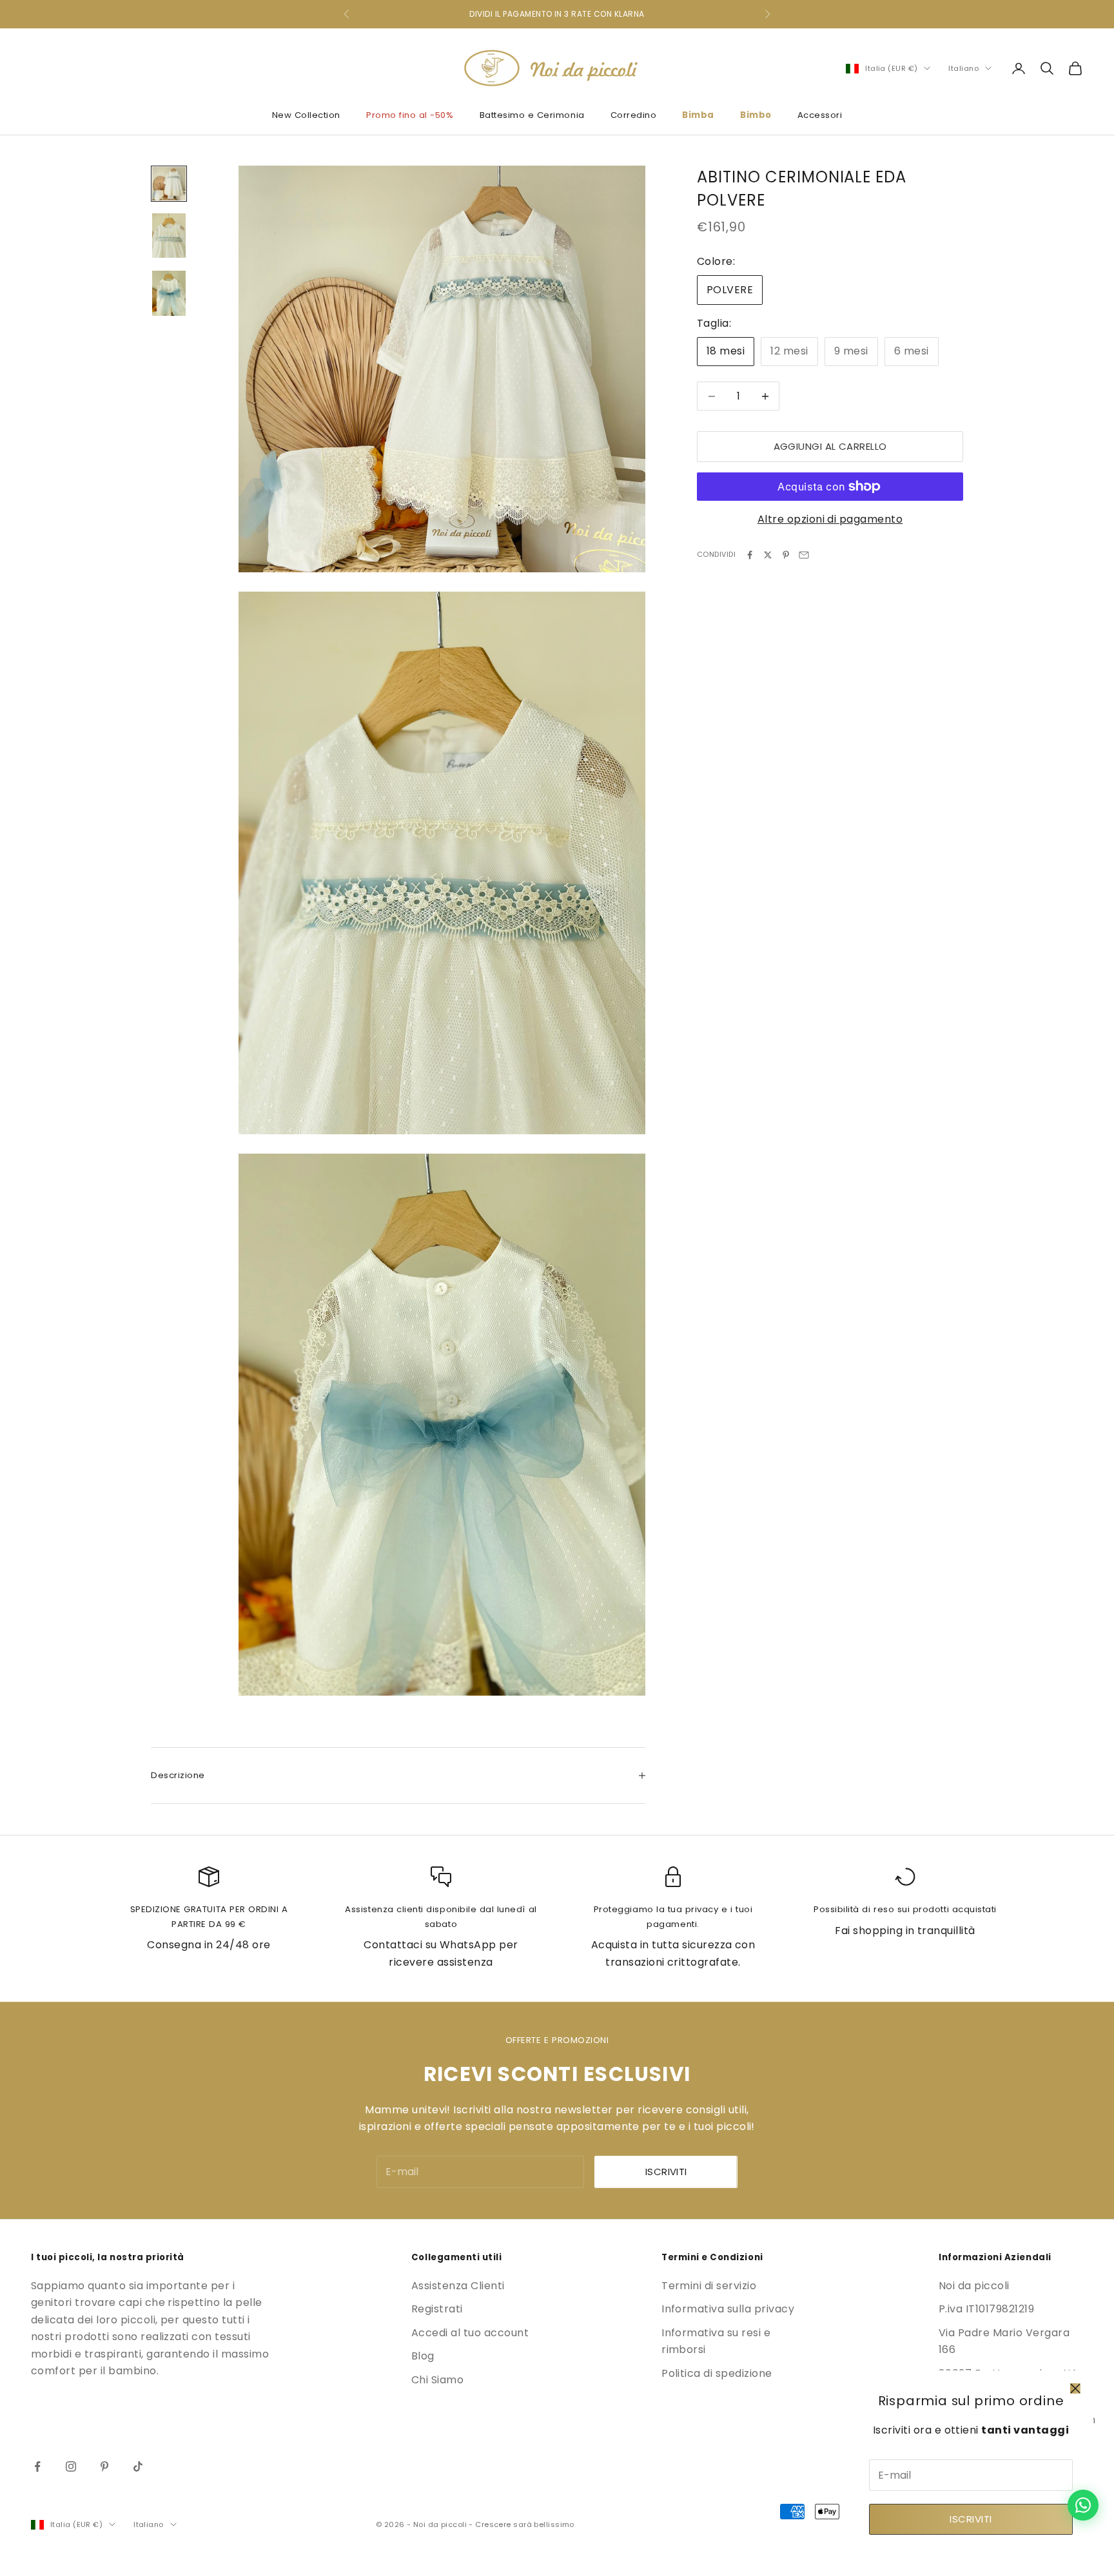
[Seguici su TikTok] (138, 2466)
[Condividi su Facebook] (750, 555)
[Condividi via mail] (804, 555)
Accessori (820, 115)
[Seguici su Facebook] (37, 2466)
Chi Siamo (437, 2380)
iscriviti (666, 2172)
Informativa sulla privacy (728, 2309)
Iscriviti (971, 2519)
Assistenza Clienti (458, 2286)
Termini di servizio (709, 2286)
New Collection (306, 115)
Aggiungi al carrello (830, 446)
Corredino (634, 115)
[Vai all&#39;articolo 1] (169, 184)
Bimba (698, 115)
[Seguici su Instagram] (71, 2466)
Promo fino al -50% (410, 115)
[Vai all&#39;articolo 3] (169, 293)
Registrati (437, 2309)
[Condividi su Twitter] (768, 555)
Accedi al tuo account (470, 2333)
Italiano (963, 68)
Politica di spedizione (717, 2373)
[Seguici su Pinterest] (104, 2466)
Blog (423, 2356)
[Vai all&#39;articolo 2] (169, 236)
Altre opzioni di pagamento (830, 519)
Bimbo (756, 115)
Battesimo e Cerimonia (532, 115)
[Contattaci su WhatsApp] (1083, 2505)
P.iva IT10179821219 (986, 2309)
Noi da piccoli (974, 2286)
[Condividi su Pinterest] (786, 555)
